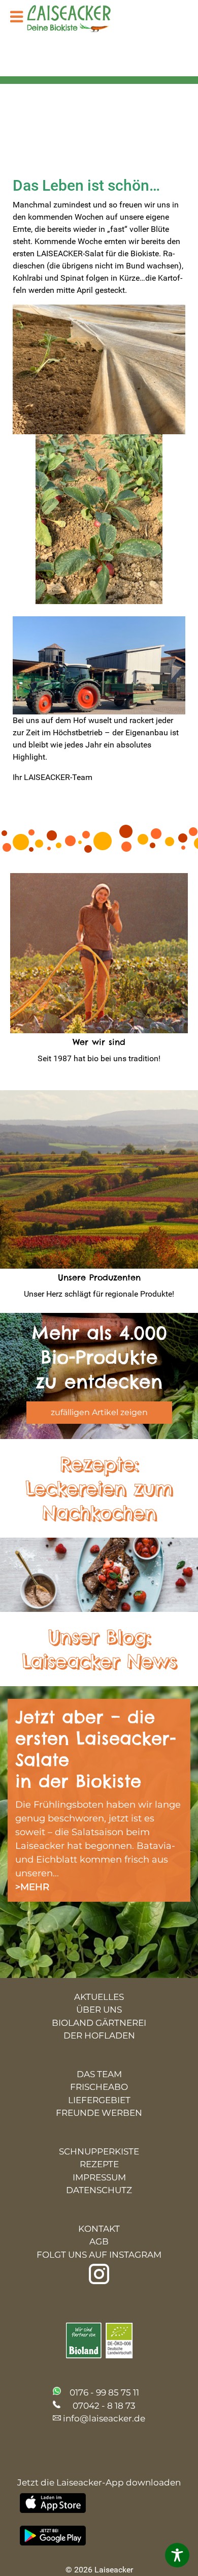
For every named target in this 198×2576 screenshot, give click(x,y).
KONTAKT (99, 2229)
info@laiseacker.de (104, 2418)
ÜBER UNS (99, 2010)
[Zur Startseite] (76, 20)
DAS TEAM (99, 2074)
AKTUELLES (99, 1997)
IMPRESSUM (99, 2177)
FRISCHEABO (99, 2087)
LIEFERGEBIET (99, 2100)
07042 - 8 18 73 (104, 2406)
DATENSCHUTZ (99, 2190)
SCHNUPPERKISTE (99, 2151)
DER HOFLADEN (99, 2035)
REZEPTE (99, 2164)
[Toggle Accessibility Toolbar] (177, 2555)
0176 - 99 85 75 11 (104, 2392)
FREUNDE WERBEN (99, 2113)
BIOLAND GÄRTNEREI (99, 2023)
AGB (99, 2241)
